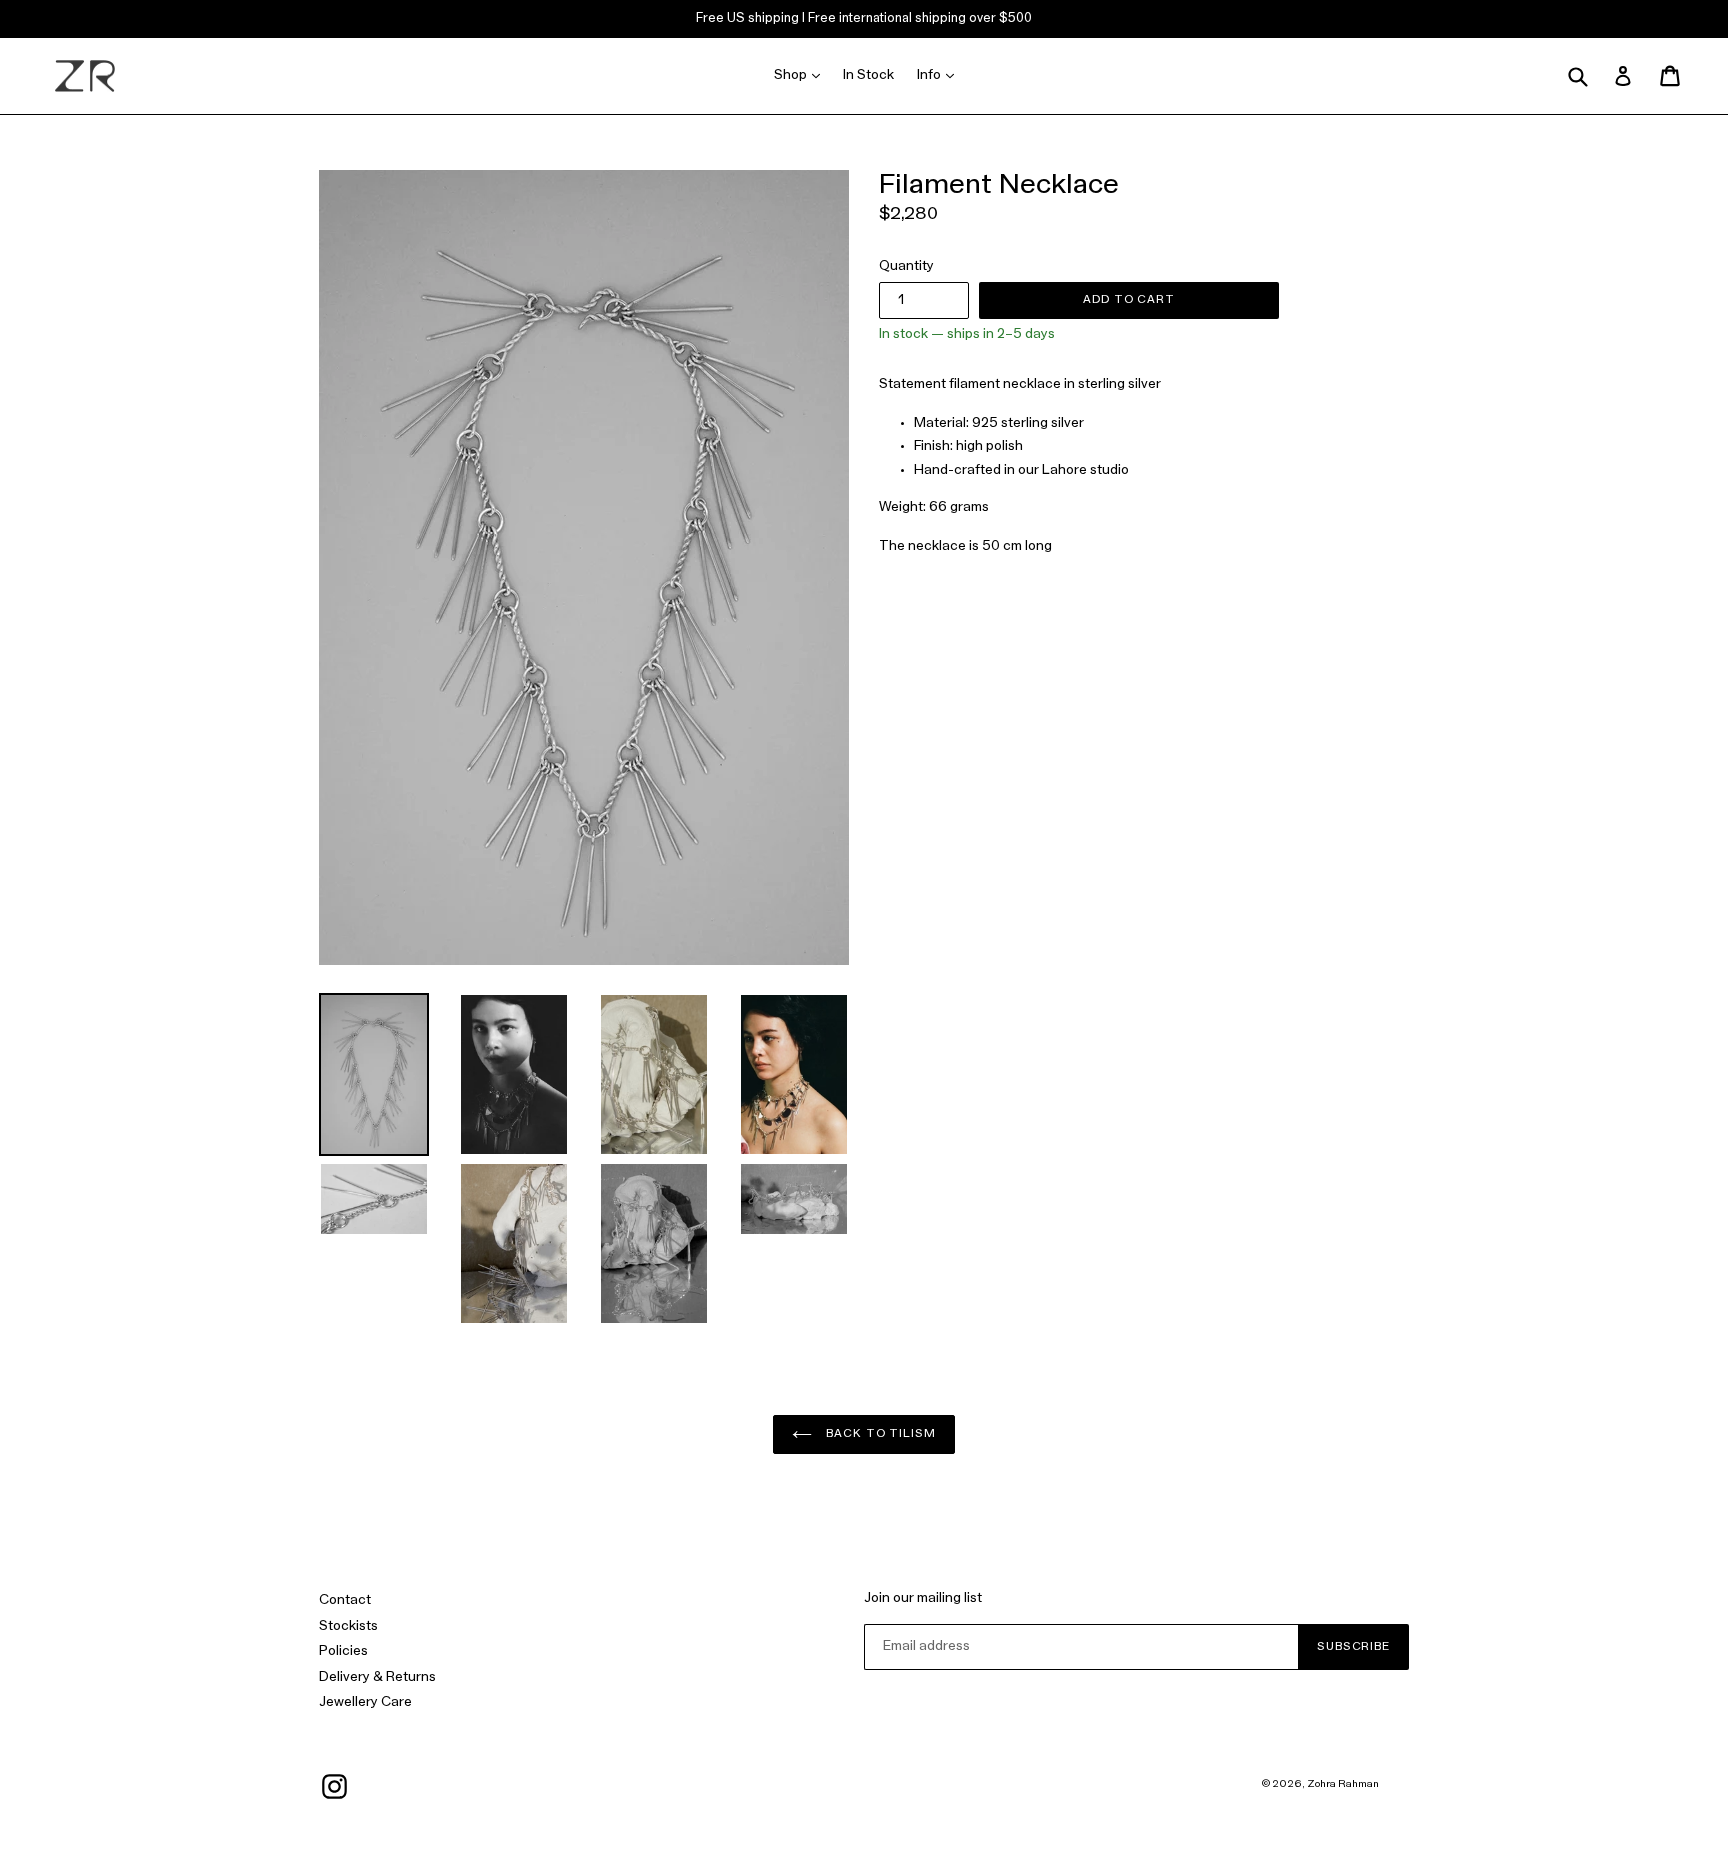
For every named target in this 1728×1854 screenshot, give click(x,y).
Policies (343, 1651)
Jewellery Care (365, 1702)
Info (940, 75)
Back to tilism (878, 1434)
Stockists (348, 1626)
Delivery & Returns (377, 1677)
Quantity (906, 266)
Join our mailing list (923, 1598)
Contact (345, 1600)
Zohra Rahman (1343, 1784)
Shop (802, 75)
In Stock (868, 75)
